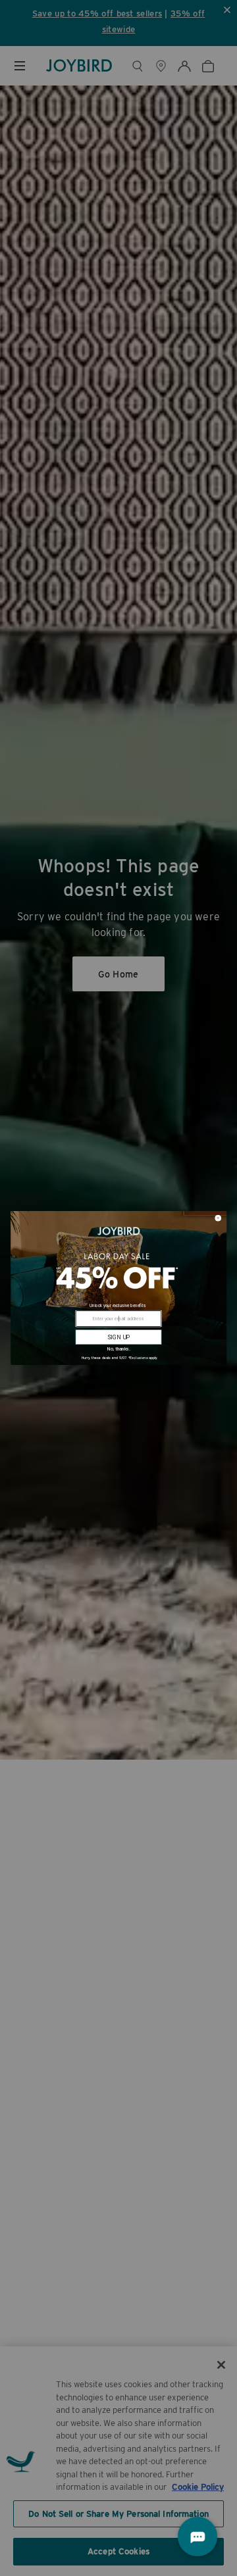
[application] (197, 2537)
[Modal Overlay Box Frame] (118, 1288)
